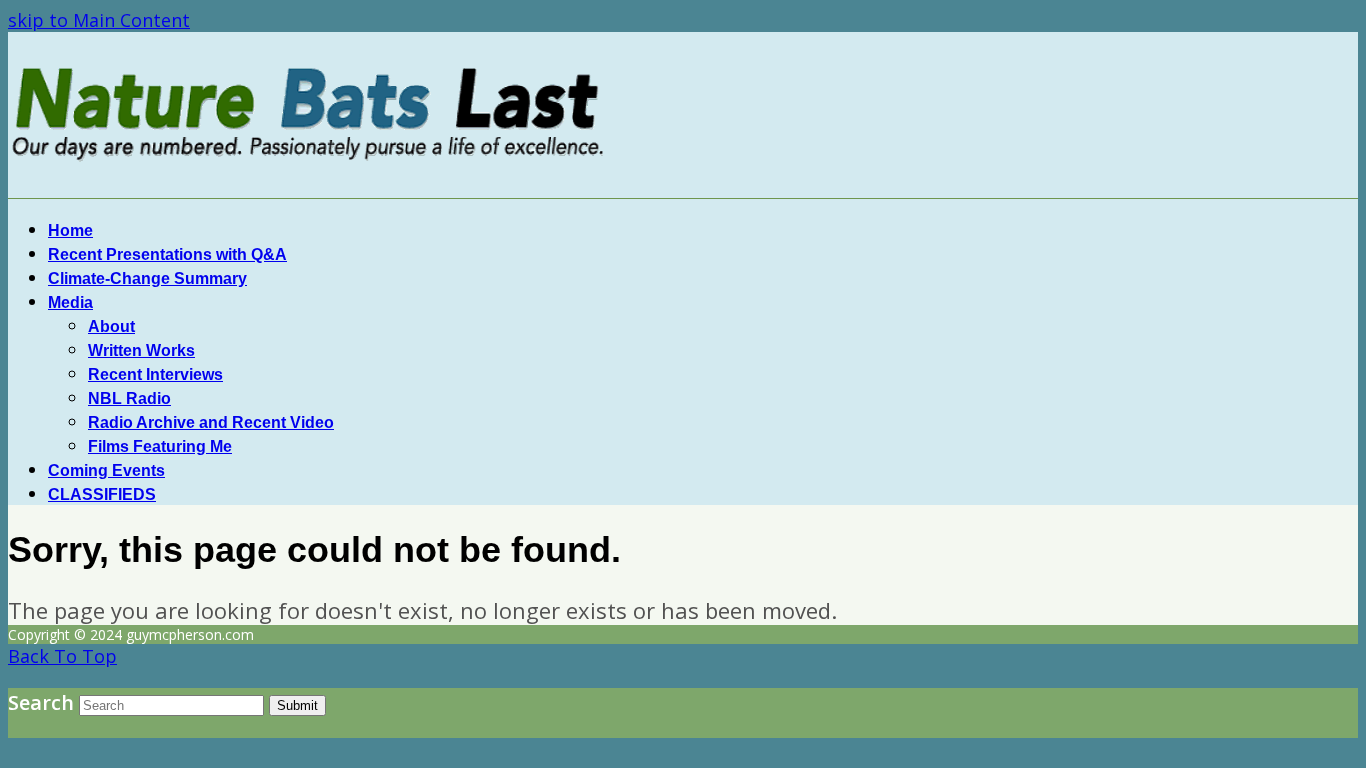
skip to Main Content (99, 20)
